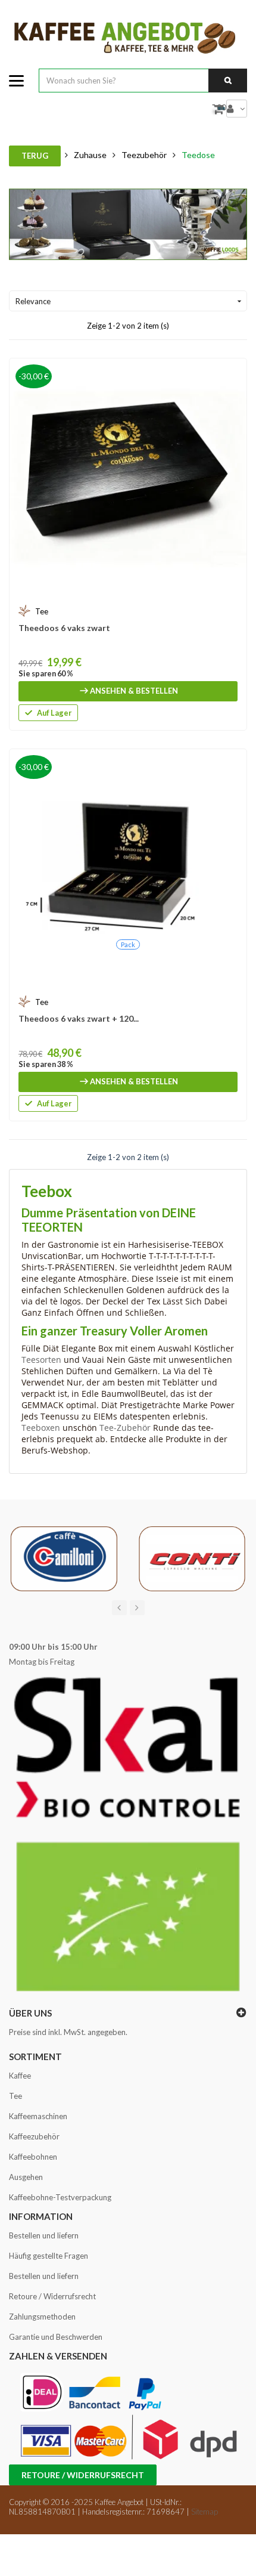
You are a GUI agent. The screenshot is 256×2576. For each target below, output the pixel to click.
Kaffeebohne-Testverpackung (60, 2197)
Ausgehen (26, 2177)
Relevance (130, 301)
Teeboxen (41, 1428)
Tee (15, 2096)
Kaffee (20, 2076)
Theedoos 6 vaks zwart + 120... (79, 1018)
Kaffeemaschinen (38, 2116)
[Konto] (237, 109)
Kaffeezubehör (34, 2136)
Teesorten (41, 1360)
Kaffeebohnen (33, 2157)
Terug (35, 156)
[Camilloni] (64, 1558)
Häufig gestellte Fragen (49, 2256)
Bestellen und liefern (44, 2235)
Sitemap (205, 2512)
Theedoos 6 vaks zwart (64, 628)
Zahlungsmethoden (42, 2317)
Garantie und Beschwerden (56, 2337)
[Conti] (192, 1558)
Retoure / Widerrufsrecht (52, 2296)
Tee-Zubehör (125, 1428)
